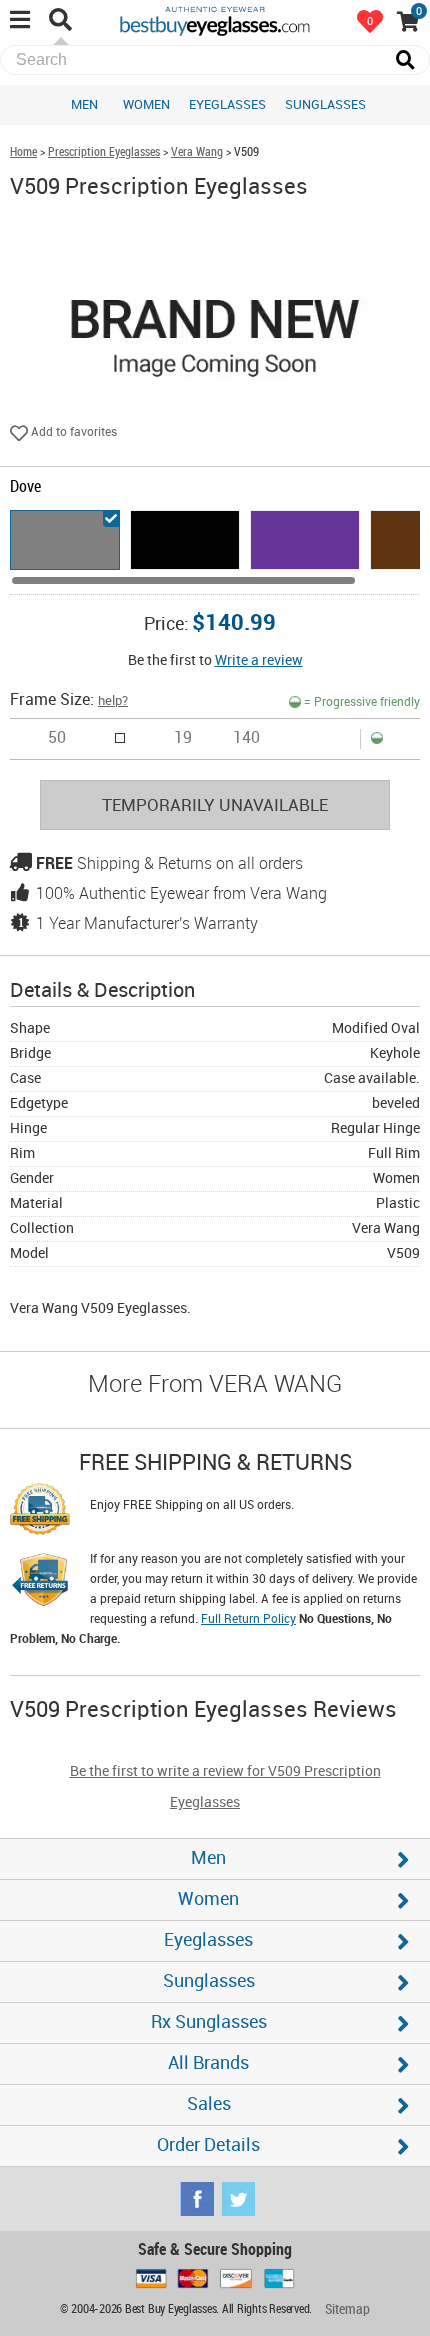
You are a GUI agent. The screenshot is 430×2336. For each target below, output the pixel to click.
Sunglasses (325, 105)
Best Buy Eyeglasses (215, 20)
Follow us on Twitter (238, 2199)
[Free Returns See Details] (40, 1583)
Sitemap (347, 2309)
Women (146, 105)
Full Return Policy (248, 1619)
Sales (209, 2104)
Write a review (259, 660)
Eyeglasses (227, 105)
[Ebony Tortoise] (185, 540)
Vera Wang (197, 152)
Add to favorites (72, 432)
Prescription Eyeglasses (104, 152)
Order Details (208, 2145)
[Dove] (65, 540)
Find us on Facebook (197, 2199)
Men (84, 105)
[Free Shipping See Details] (40, 1512)
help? (113, 701)
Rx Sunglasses (209, 2022)
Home (23, 152)
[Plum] (305, 540)
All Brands (208, 2063)
